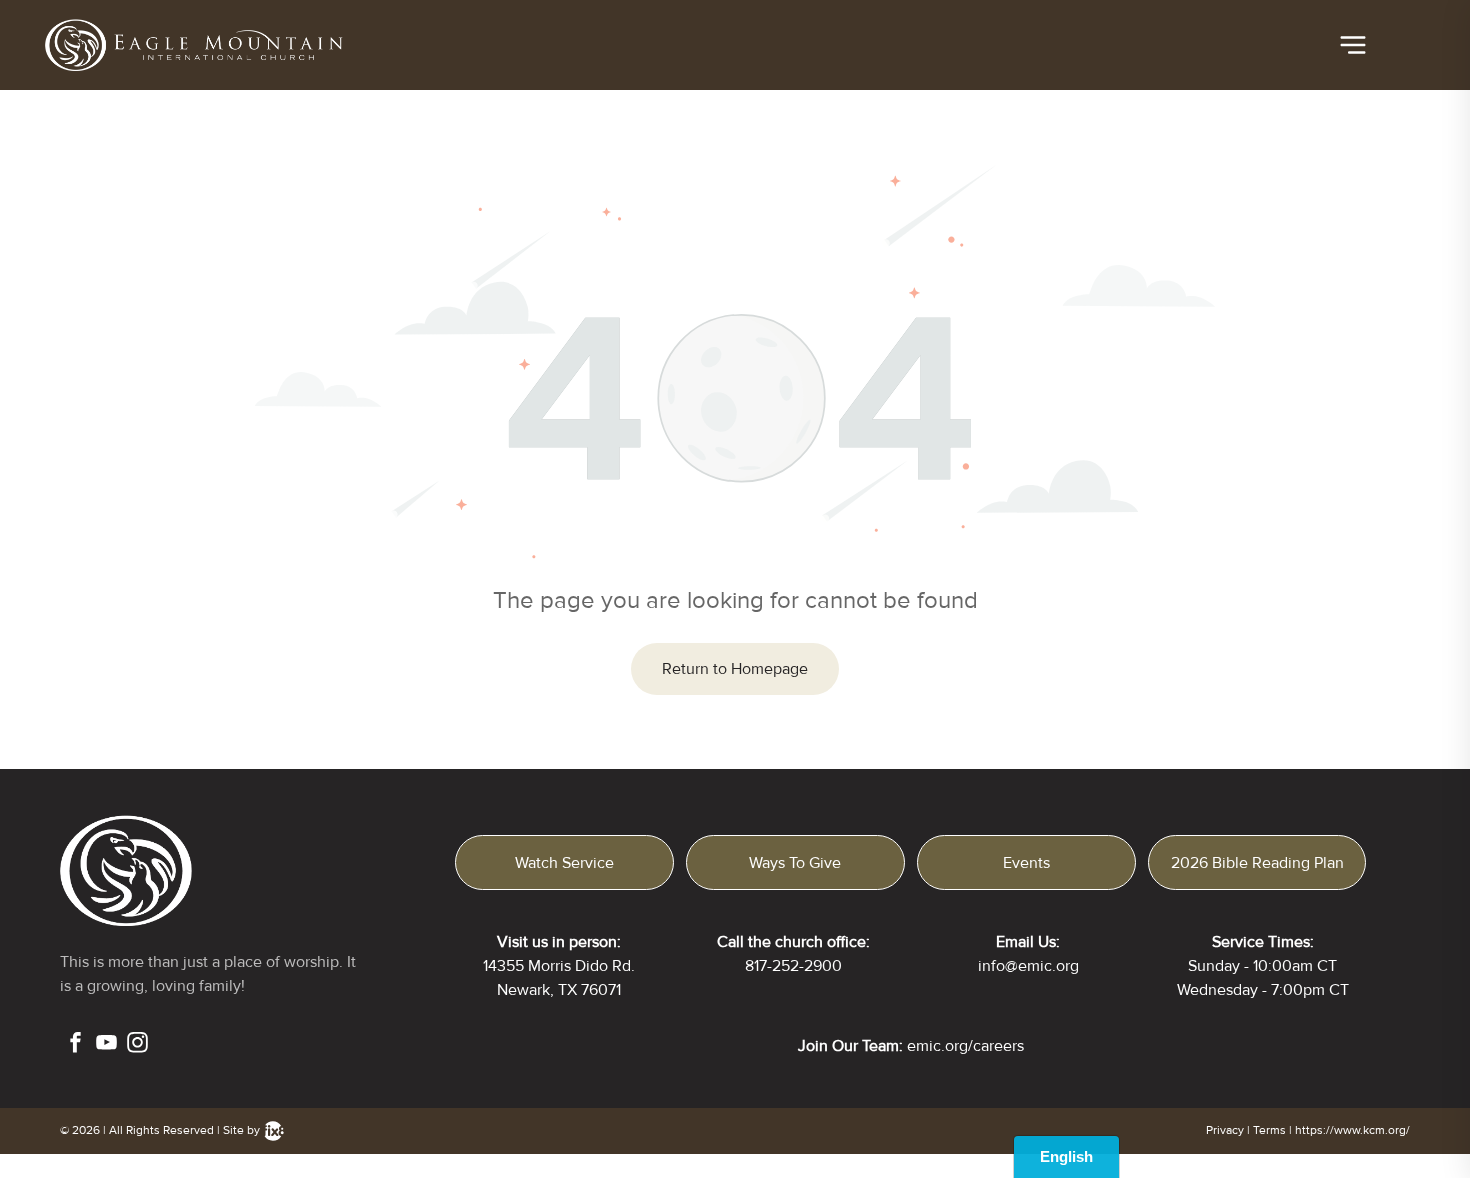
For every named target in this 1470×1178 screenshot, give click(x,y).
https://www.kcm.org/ (1352, 1130)
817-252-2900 (793, 966)
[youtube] (106, 1045)
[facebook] (75, 1045)
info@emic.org (1028, 966)
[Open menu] (1353, 45)
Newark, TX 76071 (559, 990)
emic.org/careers (965, 1046)
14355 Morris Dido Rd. (559, 966)
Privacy (1225, 1130)
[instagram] (137, 1045)
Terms (1269, 1130)
